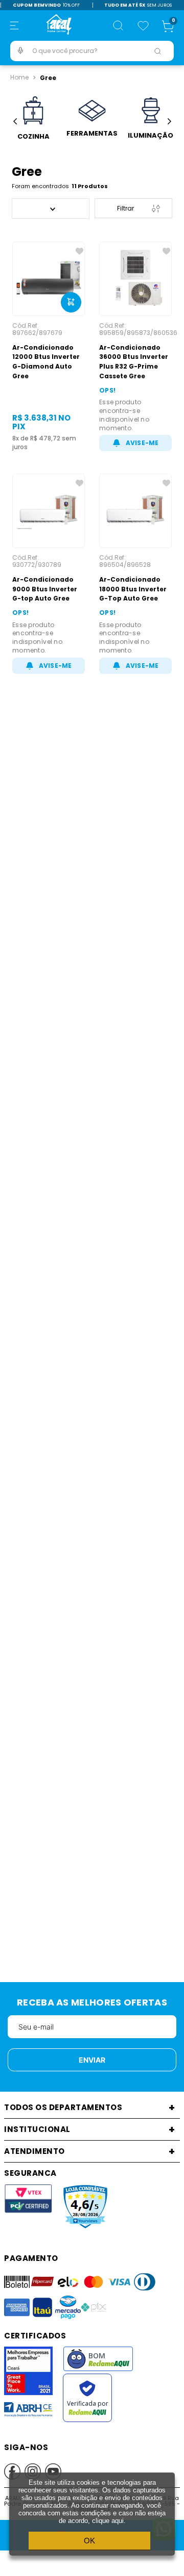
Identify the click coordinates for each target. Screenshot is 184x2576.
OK (89, 2541)
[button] (14, 25)
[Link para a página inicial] (19, 77)
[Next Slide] (169, 122)
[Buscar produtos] (157, 51)
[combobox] (92, 51)
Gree (48, 78)
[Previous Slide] (15, 122)
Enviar (92, 2060)
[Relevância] (51, 209)
